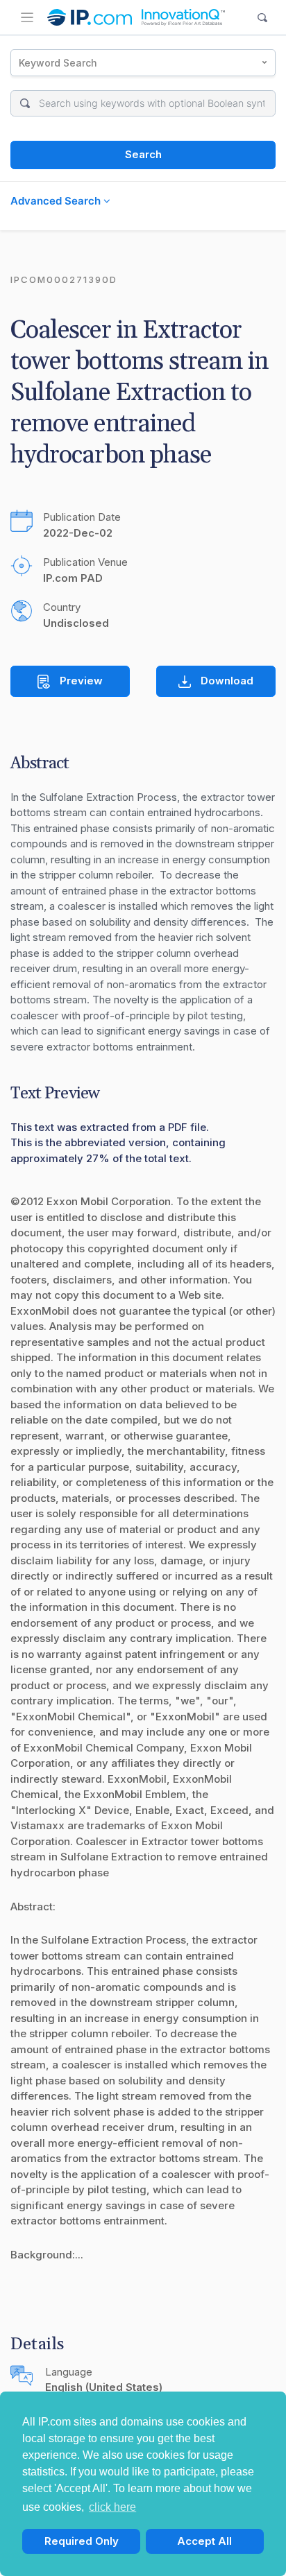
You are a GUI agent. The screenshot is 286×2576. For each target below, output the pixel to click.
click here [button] (112, 2507)
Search (143, 154)
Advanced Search (57, 201)
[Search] (263, 18)
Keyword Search (58, 63)
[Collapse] (27, 17)
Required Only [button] (82, 2541)
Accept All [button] (204, 2541)
